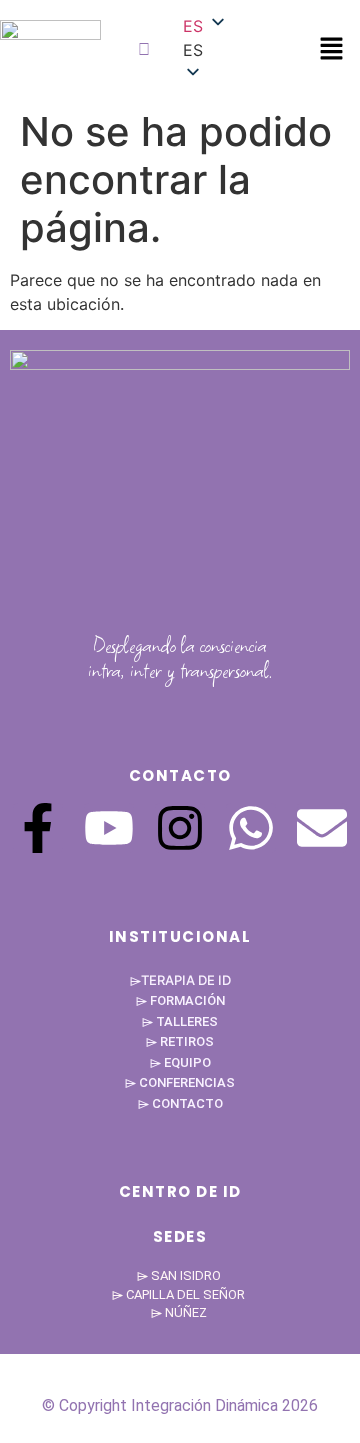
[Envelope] (322, 828)
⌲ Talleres (180, 1021)
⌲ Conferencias (180, 1082)
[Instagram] (180, 828)
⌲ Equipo (180, 1062)
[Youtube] (109, 828)
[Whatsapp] (251, 828)
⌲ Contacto (180, 1103)
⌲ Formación (180, 1000)
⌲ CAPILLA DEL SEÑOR (180, 1294)
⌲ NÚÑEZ (180, 1312)
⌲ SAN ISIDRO (180, 1275)
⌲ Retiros (180, 1041)
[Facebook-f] (38, 828)
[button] (331, 49)
